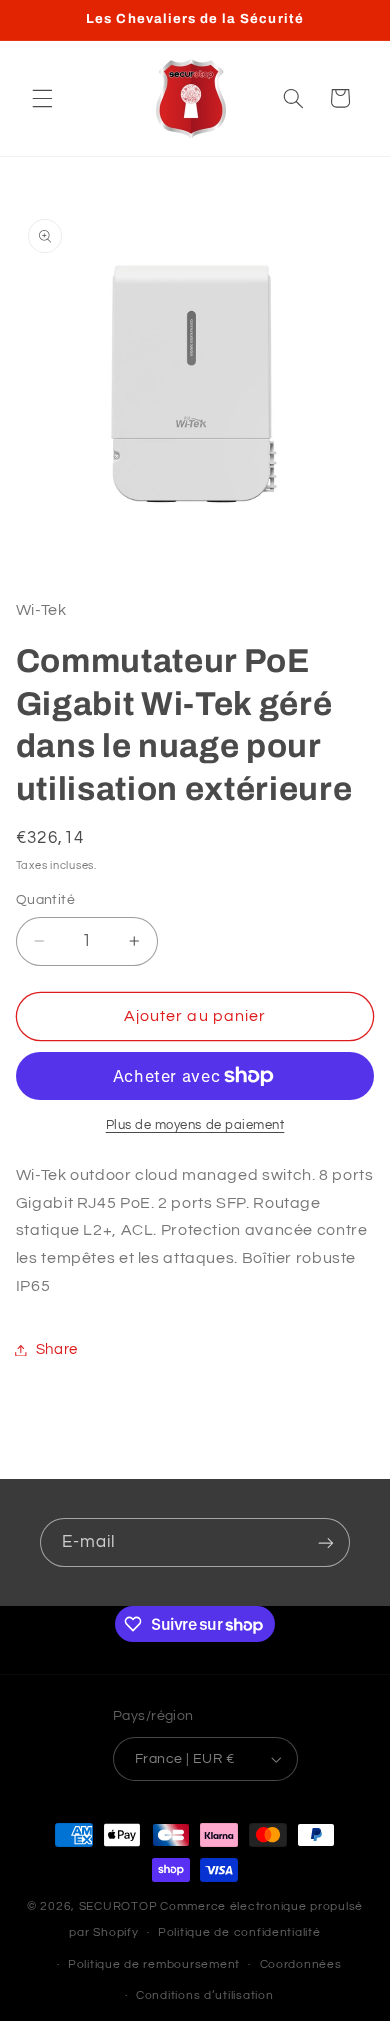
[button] (42, 98)
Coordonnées (301, 1964)
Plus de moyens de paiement (195, 1125)
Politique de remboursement (154, 1964)
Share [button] (57, 1349)
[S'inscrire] (326, 1542)
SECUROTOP (118, 1906)
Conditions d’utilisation (205, 1995)
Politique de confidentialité (239, 1932)
